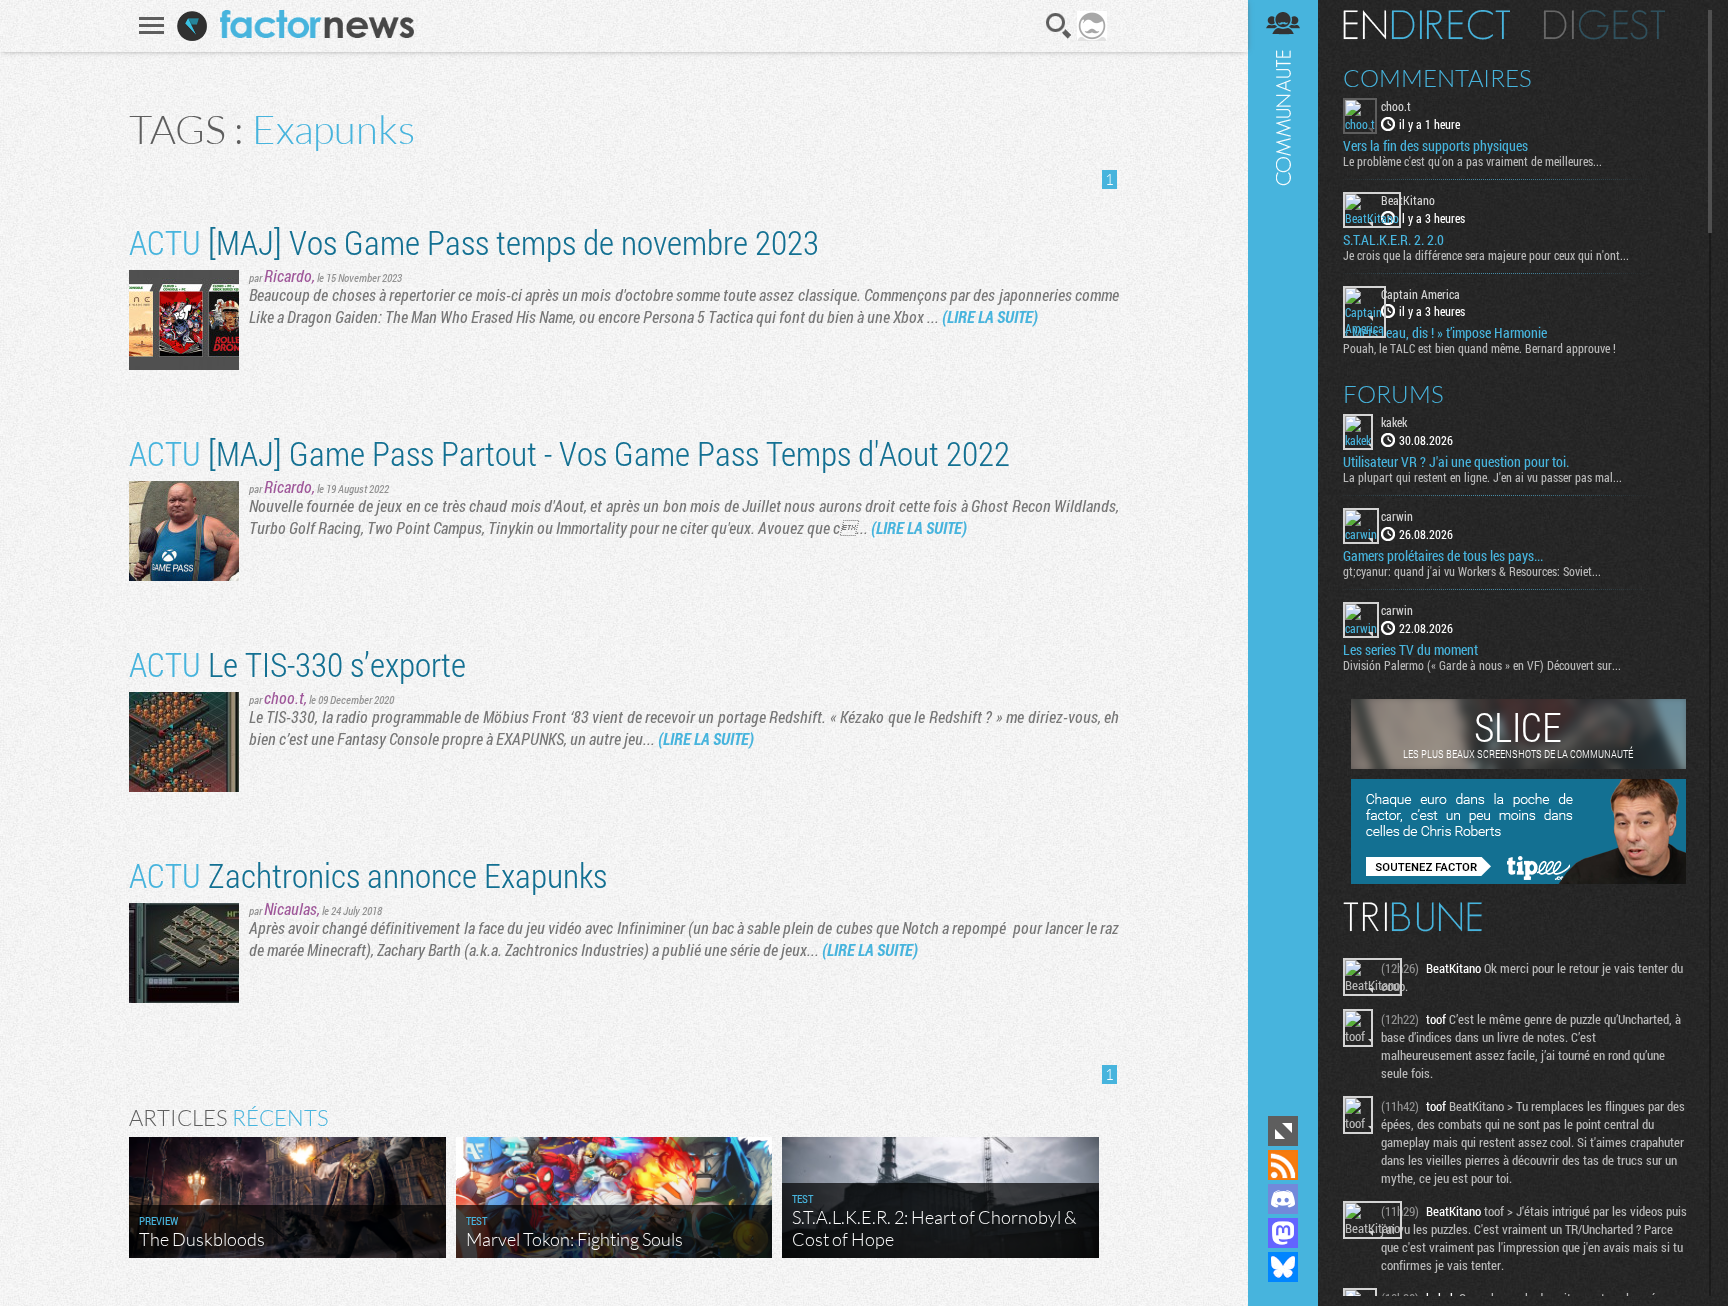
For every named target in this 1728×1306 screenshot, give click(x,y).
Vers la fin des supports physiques (1435, 146)
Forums (1393, 394)
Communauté (1283, 555)
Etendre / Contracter (1283, 1131)
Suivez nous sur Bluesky (1283, 1267)
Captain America (1420, 294)
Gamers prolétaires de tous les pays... (1443, 556)
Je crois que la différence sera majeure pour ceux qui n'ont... (1486, 255)
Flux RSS (1283, 1165)
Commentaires (1437, 78)
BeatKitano (1408, 200)
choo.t (284, 697)
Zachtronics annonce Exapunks (368, 874)
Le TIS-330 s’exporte (297, 663)
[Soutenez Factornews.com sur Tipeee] (1518, 879)
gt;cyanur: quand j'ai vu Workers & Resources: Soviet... (1472, 571)
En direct (1426, 25)
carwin (1397, 516)
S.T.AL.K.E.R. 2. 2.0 (1393, 240)
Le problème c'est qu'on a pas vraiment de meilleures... (1472, 161)
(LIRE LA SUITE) (990, 316)
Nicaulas (290, 908)
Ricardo (288, 275)
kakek (1394, 422)
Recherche (1059, 26)
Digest (1604, 25)
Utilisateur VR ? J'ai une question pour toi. (1456, 462)
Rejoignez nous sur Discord (1283, 1199)
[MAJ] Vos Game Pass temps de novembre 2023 (474, 241)
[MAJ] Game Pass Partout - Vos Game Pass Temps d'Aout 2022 (569, 452)
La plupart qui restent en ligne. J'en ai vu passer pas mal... (1482, 477)
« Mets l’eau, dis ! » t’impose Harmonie (1445, 333)
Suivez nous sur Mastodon (1283, 1233)
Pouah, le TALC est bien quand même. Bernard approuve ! (1479, 348)
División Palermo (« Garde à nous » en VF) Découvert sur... (1482, 665)
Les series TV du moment (1410, 650)
